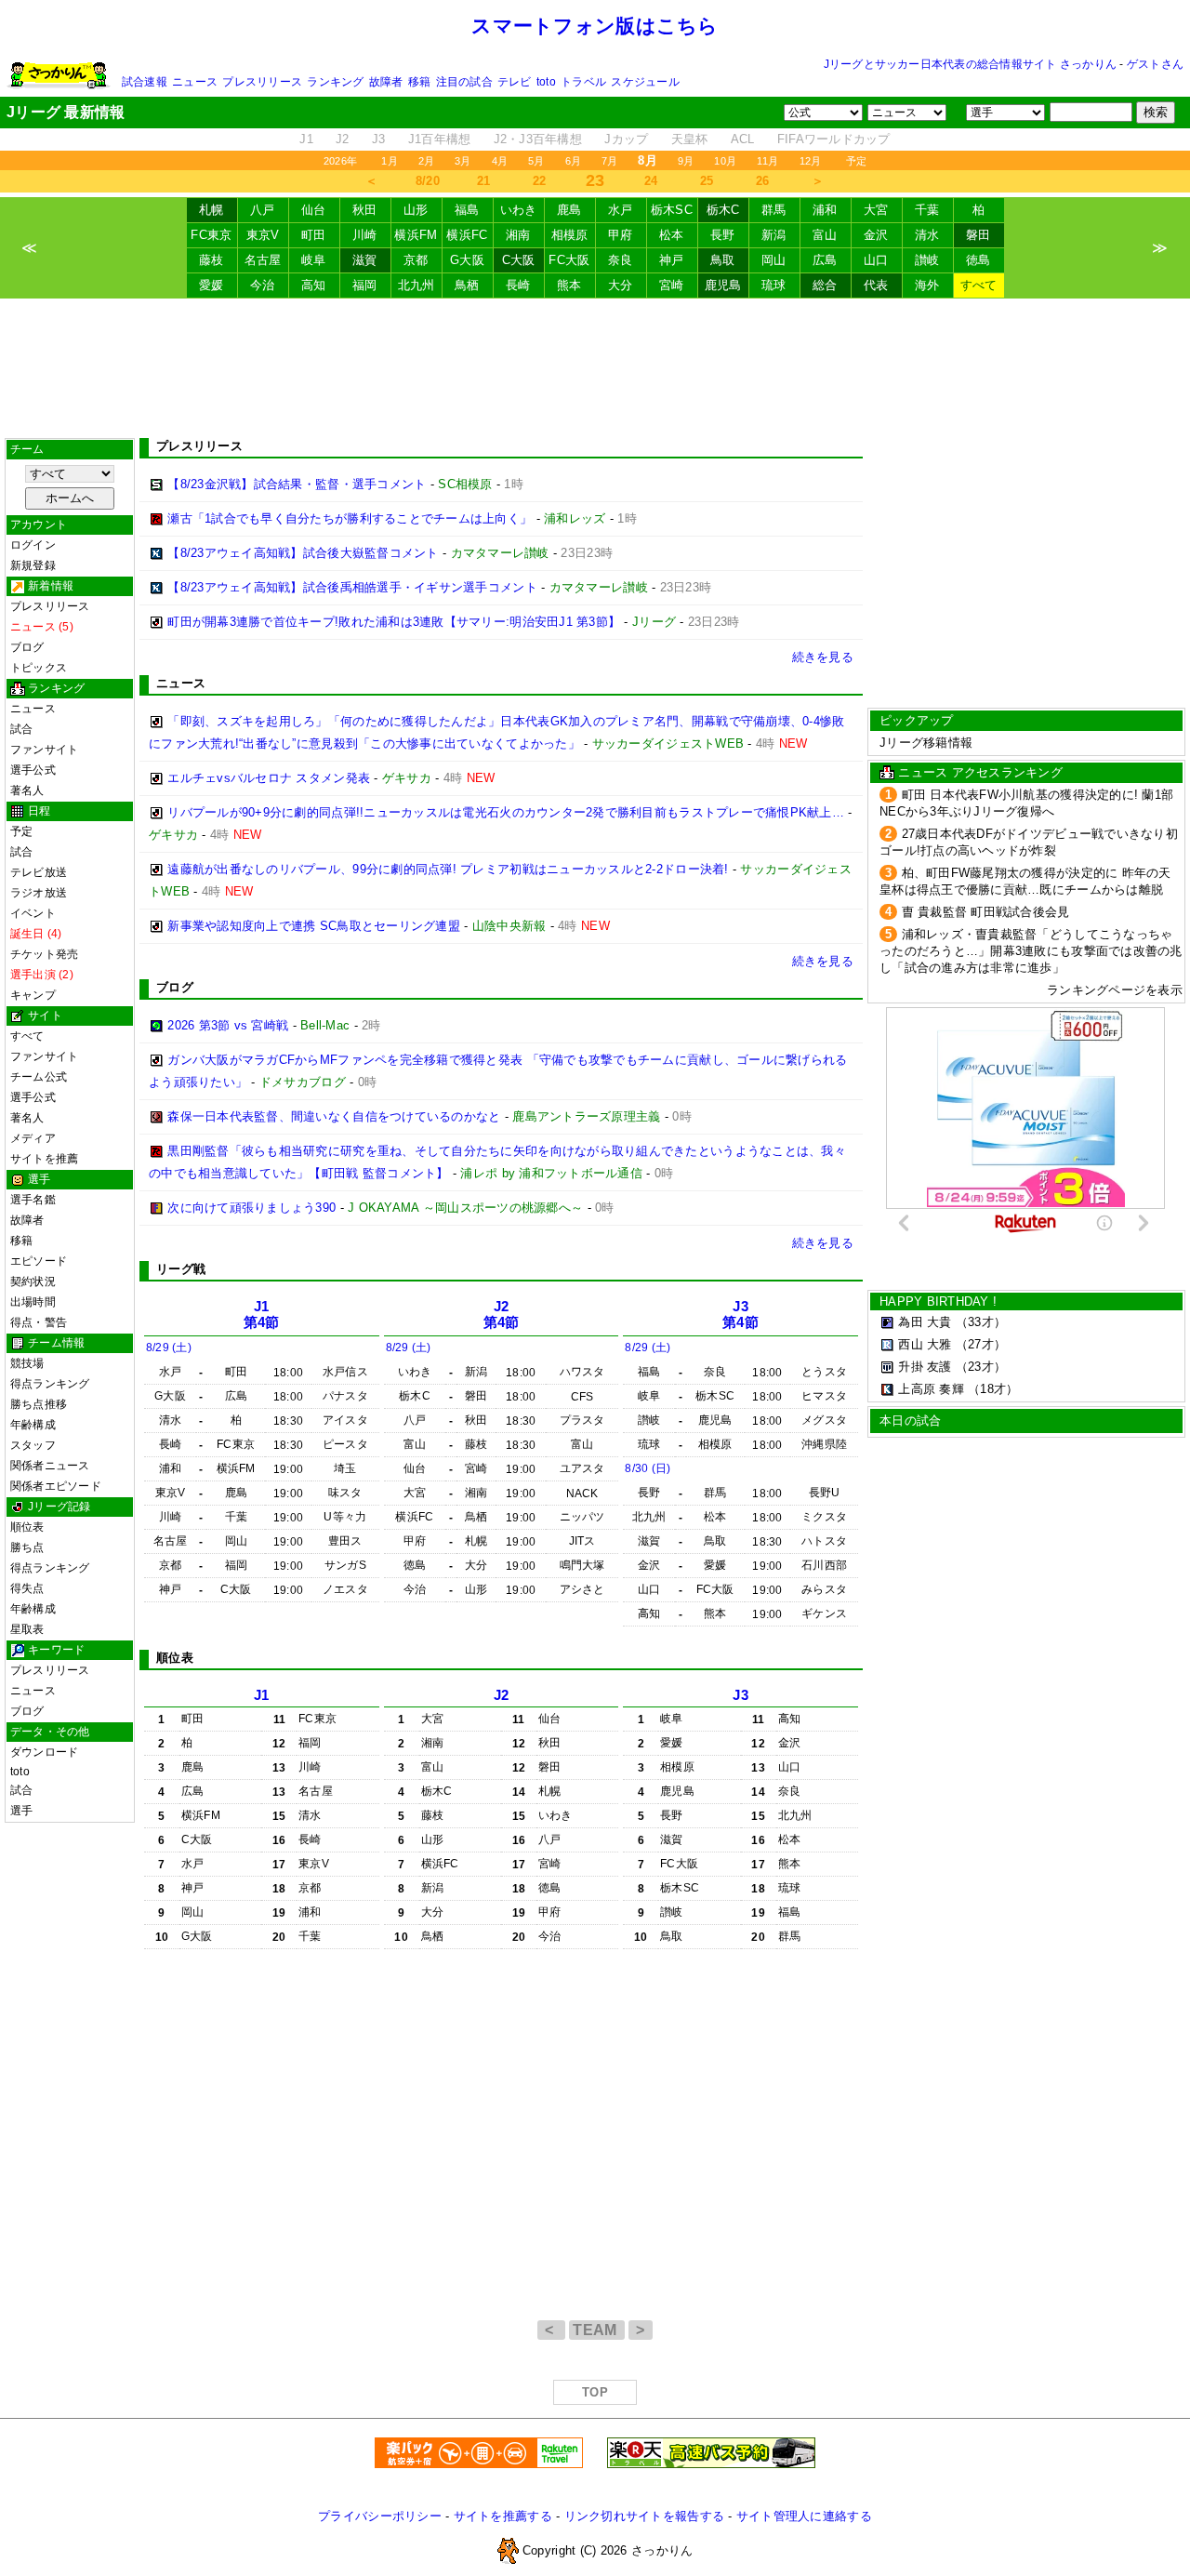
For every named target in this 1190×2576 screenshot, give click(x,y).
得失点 (27, 1588)
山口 (876, 260)
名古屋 (263, 260)
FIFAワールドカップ (834, 139)
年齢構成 (33, 1425)
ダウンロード (44, 1752)
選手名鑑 (33, 1200)
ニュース (195, 82)
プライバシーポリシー (380, 2516)
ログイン (33, 545)
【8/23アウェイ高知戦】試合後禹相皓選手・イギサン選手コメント (352, 587)
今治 (263, 285)
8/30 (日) (648, 1468)
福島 (467, 210)
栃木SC (672, 210)
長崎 (518, 285)
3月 (463, 161)
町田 (314, 235)
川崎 (365, 235)
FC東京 (211, 235)
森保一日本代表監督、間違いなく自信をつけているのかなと (334, 1116)
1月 (389, 161)
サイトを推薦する (503, 2516)
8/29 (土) (169, 1348)
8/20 (428, 181)
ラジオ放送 (39, 893)
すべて (979, 285)
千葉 (927, 210)
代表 (876, 285)
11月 (768, 161)
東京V (263, 235)
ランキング (335, 82)
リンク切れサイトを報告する (644, 2516)
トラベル (583, 82)
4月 (500, 161)
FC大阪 (569, 260)
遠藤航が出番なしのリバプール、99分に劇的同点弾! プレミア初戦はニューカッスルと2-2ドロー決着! (448, 869)
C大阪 (519, 260)
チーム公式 (39, 1077)
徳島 (978, 260)
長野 (723, 235)
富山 (825, 235)
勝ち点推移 (39, 1404)
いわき (519, 210)
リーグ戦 (181, 1269)
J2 (343, 139)
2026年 (340, 161)
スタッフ (33, 1445)
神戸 (672, 260)
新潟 (774, 235)
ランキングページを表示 (1115, 990)
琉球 (774, 285)
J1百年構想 (440, 139)
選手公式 (33, 770)
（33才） (981, 1322)
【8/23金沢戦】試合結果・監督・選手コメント (297, 484)
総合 (825, 285)
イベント (33, 913)
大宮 (876, 210)
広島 (825, 260)
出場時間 (33, 1302)
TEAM (597, 2330)
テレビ (515, 82)
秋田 (365, 210)
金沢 (876, 235)
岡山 (774, 260)
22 (540, 181)
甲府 (621, 235)
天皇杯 (690, 139)
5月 (536, 161)
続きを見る (823, 657)
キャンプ (33, 995)
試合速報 (145, 82)
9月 (686, 161)
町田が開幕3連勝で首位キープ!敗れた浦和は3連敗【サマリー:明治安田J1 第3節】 (394, 622)
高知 (314, 285)
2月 (426, 161)
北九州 (416, 285)
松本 (672, 235)
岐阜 (314, 260)
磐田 (978, 235)
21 (484, 181)
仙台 (314, 210)
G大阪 (467, 260)
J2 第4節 (502, 1315)
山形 (416, 210)
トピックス (39, 668)
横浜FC (467, 235)
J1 (306, 139)
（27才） (981, 1344)
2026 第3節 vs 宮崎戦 (228, 1025)
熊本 (569, 285)
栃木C (723, 210)
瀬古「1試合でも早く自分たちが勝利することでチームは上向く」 (350, 518)
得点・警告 (39, 1322)
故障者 (386, 82)
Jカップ (626, 139)
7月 (609, 161)
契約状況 (33, 1281)
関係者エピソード (56, 1486)
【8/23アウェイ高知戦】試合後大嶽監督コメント (303, 553)
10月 (725, 161)
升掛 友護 (925, 1367)
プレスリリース (262, 82)
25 (707, 181)
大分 (621, 285)
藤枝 (212, 260)
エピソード (39, 1261)
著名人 (27, 790)
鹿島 (569, 210)
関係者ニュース (50, 1466)
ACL (743, 139)
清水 (927, 235)
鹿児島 (723, 285)
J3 (379, 139)
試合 (21, 729)
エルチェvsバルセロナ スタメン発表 (269, 778)
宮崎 (672, 285)
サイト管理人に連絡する (804, 2516)
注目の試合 (464, 82)
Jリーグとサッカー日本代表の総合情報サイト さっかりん (970, 64)
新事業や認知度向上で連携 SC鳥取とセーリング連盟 (314, 926)
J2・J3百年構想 (538, 139)
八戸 (263, 210)
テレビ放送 (39, 872)
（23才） (981, 1367)
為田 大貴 (925, 1322)
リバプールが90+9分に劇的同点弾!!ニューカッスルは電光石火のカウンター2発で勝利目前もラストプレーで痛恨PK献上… (506, 812)
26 (763, 181)
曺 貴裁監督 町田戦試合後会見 (986, 912)
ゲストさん (1155, 64)
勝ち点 (27, 1547)
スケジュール (645, 82)
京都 (416, 260)
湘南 (518, 235)
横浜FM (416, 235)
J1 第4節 (262, 1315)
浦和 (825, 210)
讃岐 (927, 260)
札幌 (212, 210)
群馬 (774, 210)
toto (546, 82)
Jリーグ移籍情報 (926, 743)
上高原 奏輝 (931, 1389)
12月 (811, 161)
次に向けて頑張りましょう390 (251, 1208)
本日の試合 (910, 1421)
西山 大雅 (925, 1344)
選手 (21, 1811)
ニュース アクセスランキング (980, 772)
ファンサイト (44, 750)
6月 (573, 161)
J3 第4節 (740, 1315)
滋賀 (365, 260)
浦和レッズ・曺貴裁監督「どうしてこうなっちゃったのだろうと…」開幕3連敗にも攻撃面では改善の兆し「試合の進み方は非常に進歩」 (1031, 951)
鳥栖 (467, 285)
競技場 (27, 1363)
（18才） (993, 1389)
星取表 (27, 1629)
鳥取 (723, 260)
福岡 (365, 285)
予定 (856, 161)
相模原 (570, 235)
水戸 (621, 210)
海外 (927, 285)
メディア (33, 1138)
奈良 (621, 260)
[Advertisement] (595, 368)
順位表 (27, 1527)
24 (651, 181)
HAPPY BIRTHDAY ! (938, 1301)
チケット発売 (44, 954)
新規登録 (33, 565)
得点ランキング (50, 1384)
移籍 (419, 82)
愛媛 (212, 285)
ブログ (27, 647)
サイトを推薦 (44, 1159)
